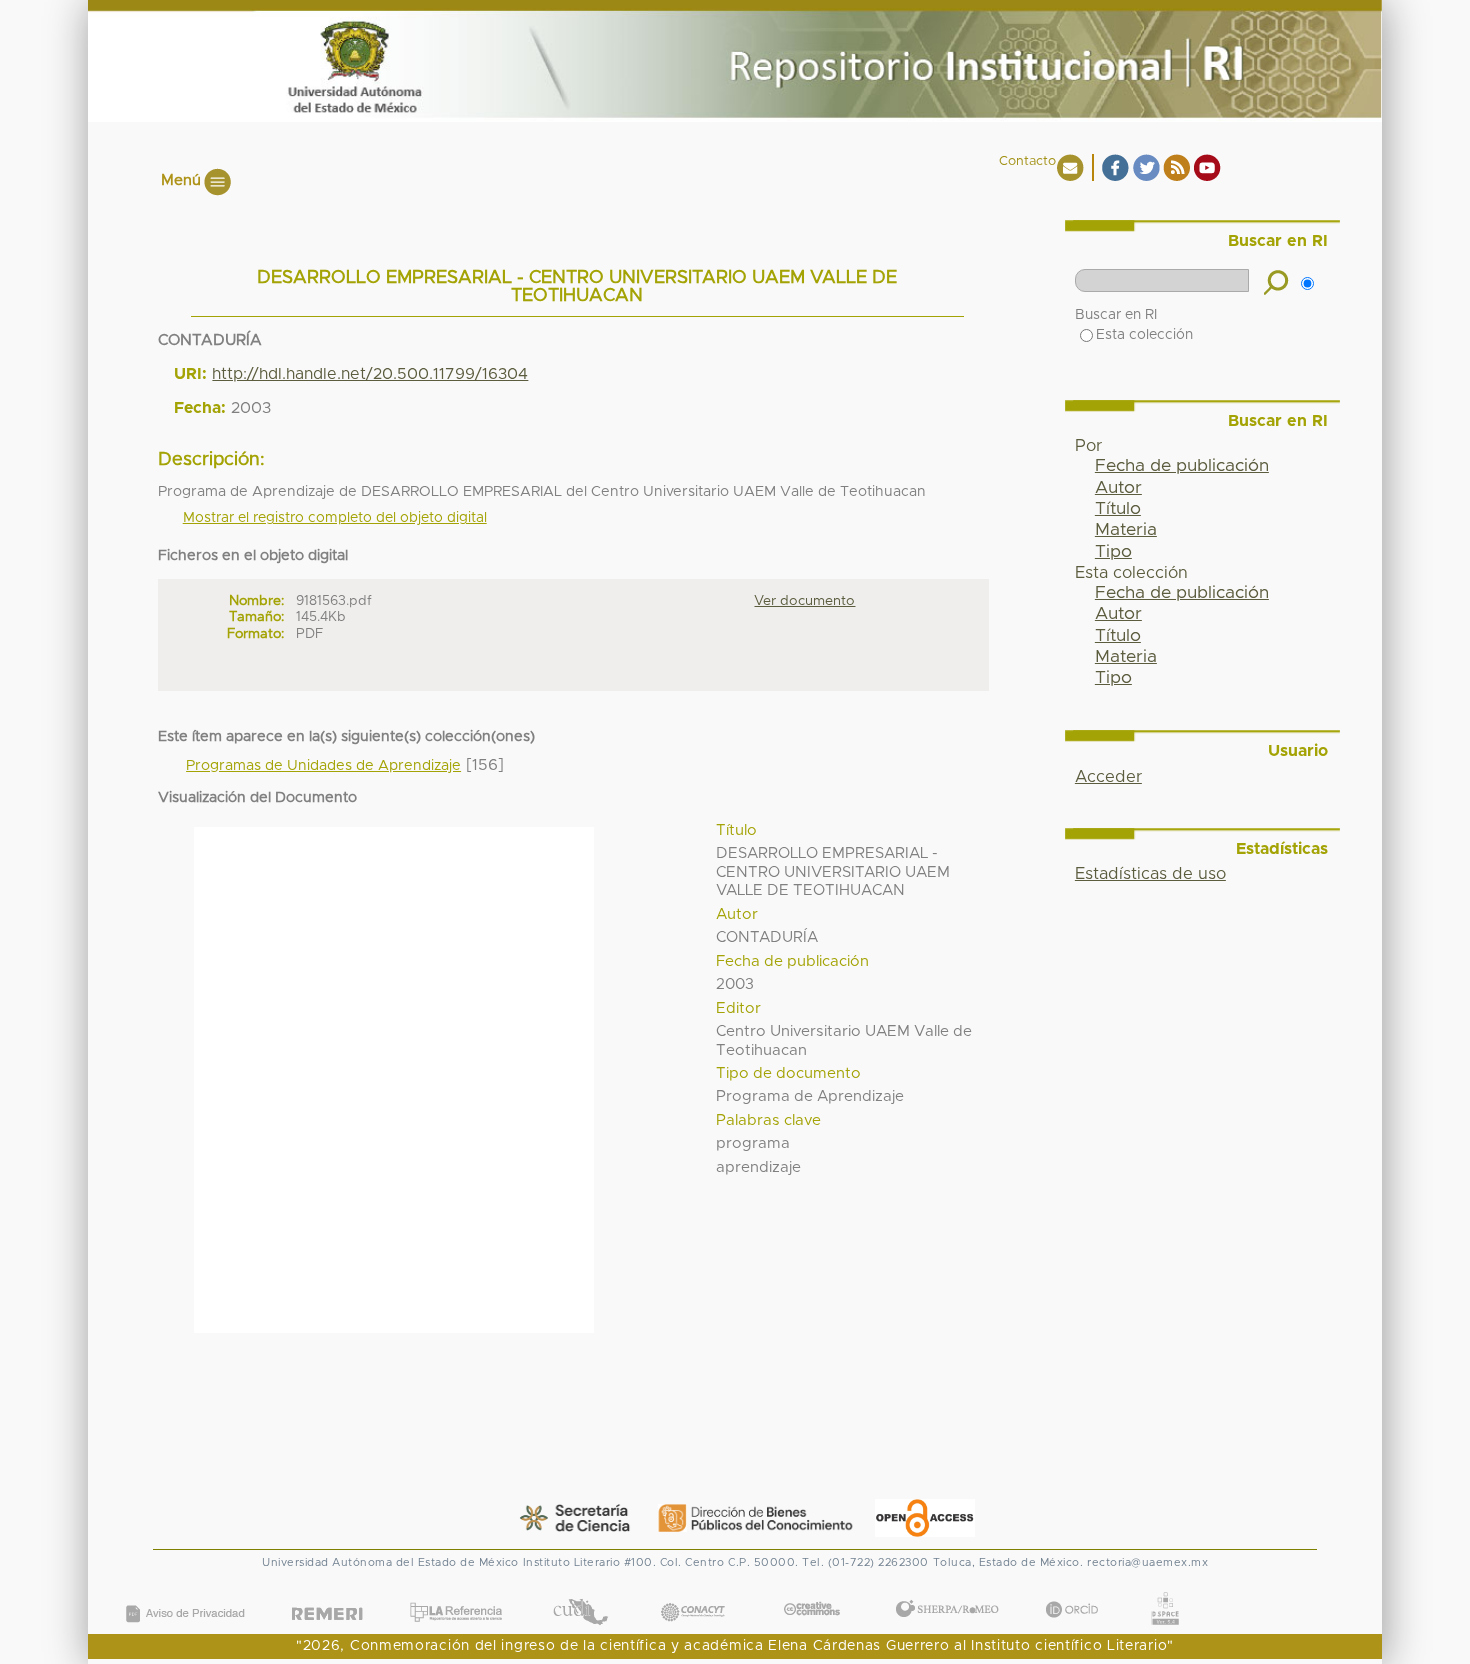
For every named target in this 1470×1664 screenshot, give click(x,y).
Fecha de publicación (1182, 466)
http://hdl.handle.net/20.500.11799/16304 (370, 374)
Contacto (1027, 161)
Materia (1126, 530)
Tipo (1113, 552)
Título (1118, 509)
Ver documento (804, 601)
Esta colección (1144, 335)
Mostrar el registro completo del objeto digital (335, 518)
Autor (1118, 488)
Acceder (1108, 777)
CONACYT (693, 1591)
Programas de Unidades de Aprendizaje (323, 766)
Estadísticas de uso (1150, 874)
